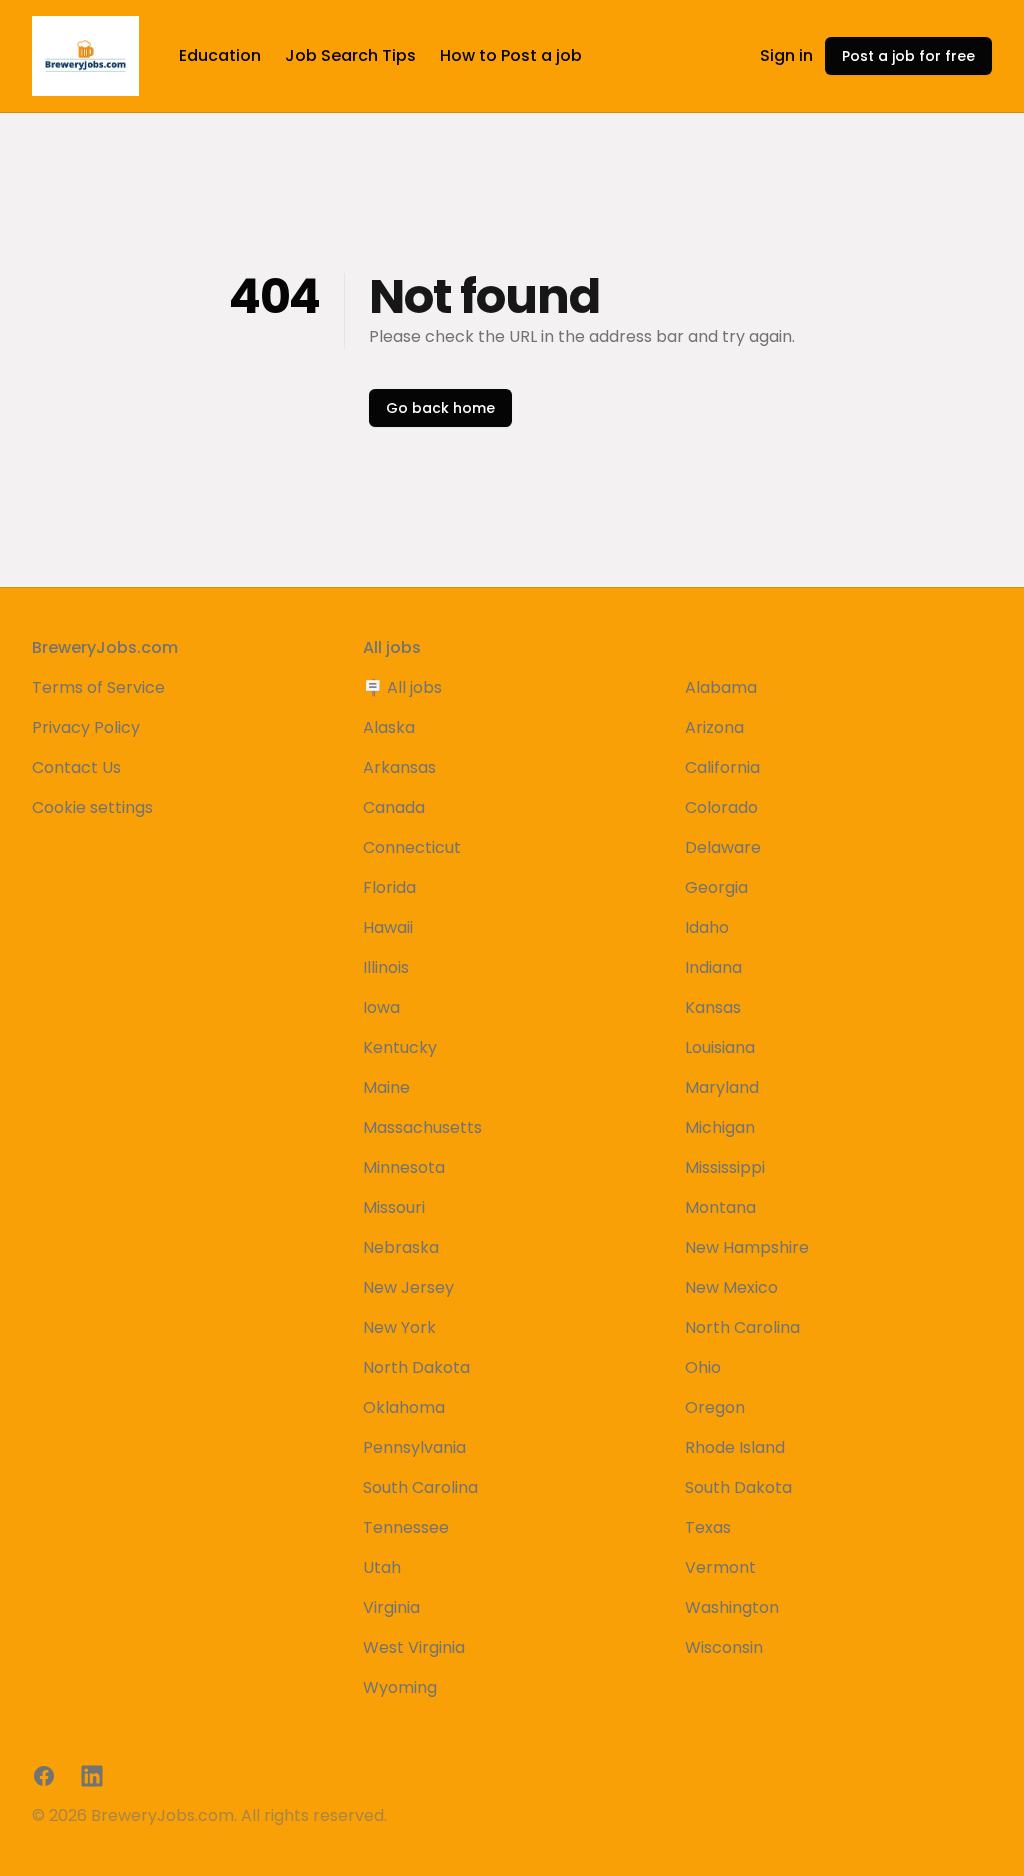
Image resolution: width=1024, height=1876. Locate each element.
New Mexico (731, 1287)
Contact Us (76, 767)
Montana (720, 1207)
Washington (732, 1607)
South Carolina (420, 1487)
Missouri (394, 1207)
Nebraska (401, 1247)
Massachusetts (422, 1127)
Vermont (720, 1567)
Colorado (721, 807)
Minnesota (404, 1167)
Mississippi (725, 1167)
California (722, 767)
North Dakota (416, 1367)
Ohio (703, 1367)
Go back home (440, 408)
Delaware (723, 847)
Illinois (386, 967)
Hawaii (388, 927)
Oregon (715, 1407)
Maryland (722, 1087)
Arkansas (399, 767)
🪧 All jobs (402, 687)
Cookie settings (92, 807)
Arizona (714, 727)
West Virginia (414, 1647)
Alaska (389, 727)
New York (399, 1327)
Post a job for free (908, 56)
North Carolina (742, 1327)
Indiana (713, 967)
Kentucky (400, 1047)
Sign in (786, 55)
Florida (389, 887)
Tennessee (406, 1527)
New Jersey (408, 1287)
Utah (382, 1567)
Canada (394, 807)
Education (220, 55)
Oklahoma (404, 1407)
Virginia (391, 1607)
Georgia (716, 887)
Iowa (381, 1007)
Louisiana (720, 1047)
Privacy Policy (86, 727)
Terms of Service (98, 687)
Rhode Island (735, 1447)
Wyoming (400, 1687)
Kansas (713, 1007)
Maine (386, 1087)
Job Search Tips (350, 55)
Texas (708, 1527)
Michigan (720, 1127)
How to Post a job (511, 55)
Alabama (721, 687)
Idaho (707, 927)
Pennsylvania (414, 1447)
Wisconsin (724, 1647)
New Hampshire (747, 1247)
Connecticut (412, 847)
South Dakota (738, 1487)
